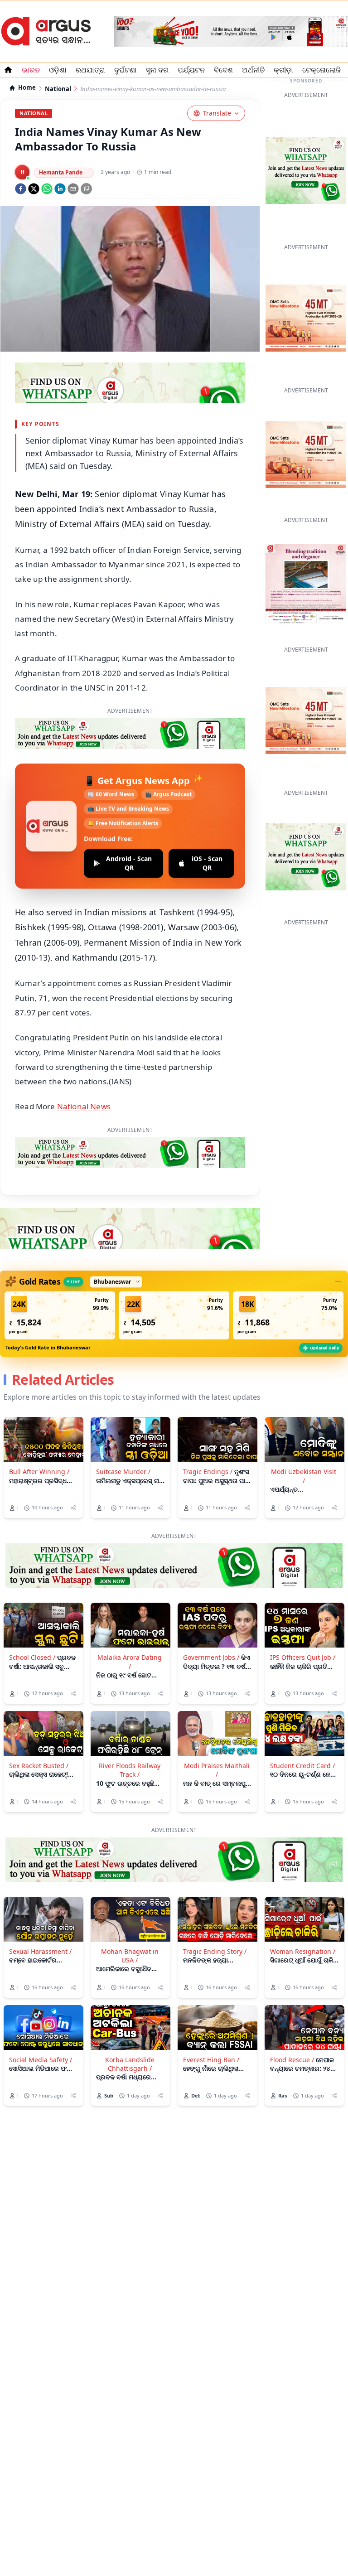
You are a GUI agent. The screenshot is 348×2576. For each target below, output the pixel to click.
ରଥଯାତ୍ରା (90, 70)
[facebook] (21, 189)
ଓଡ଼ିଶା (58, 70)
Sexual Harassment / (40, 1951)
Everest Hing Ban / (211, 2060)
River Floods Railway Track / (130, 1770)
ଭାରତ (31, 70)
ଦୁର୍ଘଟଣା (126, 70)
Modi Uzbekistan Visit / (304, 1476)
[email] (73, 189)
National (58, 89)
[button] (60, 1315)
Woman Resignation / (303, 1951)
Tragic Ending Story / (215, 1951)
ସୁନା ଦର (157, 70)
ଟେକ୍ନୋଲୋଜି (321, 70)
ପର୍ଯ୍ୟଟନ (191, 70)
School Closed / (32, 1657)
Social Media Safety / (41, 2060)
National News (84, 1106)
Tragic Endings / (208, 1472)
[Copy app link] (86, 189)
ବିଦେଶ (223, 70)
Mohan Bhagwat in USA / (130, 1956)
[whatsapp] (47, 189)
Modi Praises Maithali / (217, 1770)
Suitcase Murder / (123, 1472)
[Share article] (73, 1508)
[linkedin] (60, 189)
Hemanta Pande (61, 172)
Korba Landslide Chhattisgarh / (130, 2064)
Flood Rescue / (292, 2060)
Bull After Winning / (39, 1472)
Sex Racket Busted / (39, 1766)
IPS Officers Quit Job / (303, 1657)
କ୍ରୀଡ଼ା (283, 70)
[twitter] (34, 189)
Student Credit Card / (302, 1766)
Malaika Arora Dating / (130, 1662)
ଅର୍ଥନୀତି (253, 70)
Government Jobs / (211, 1657)
